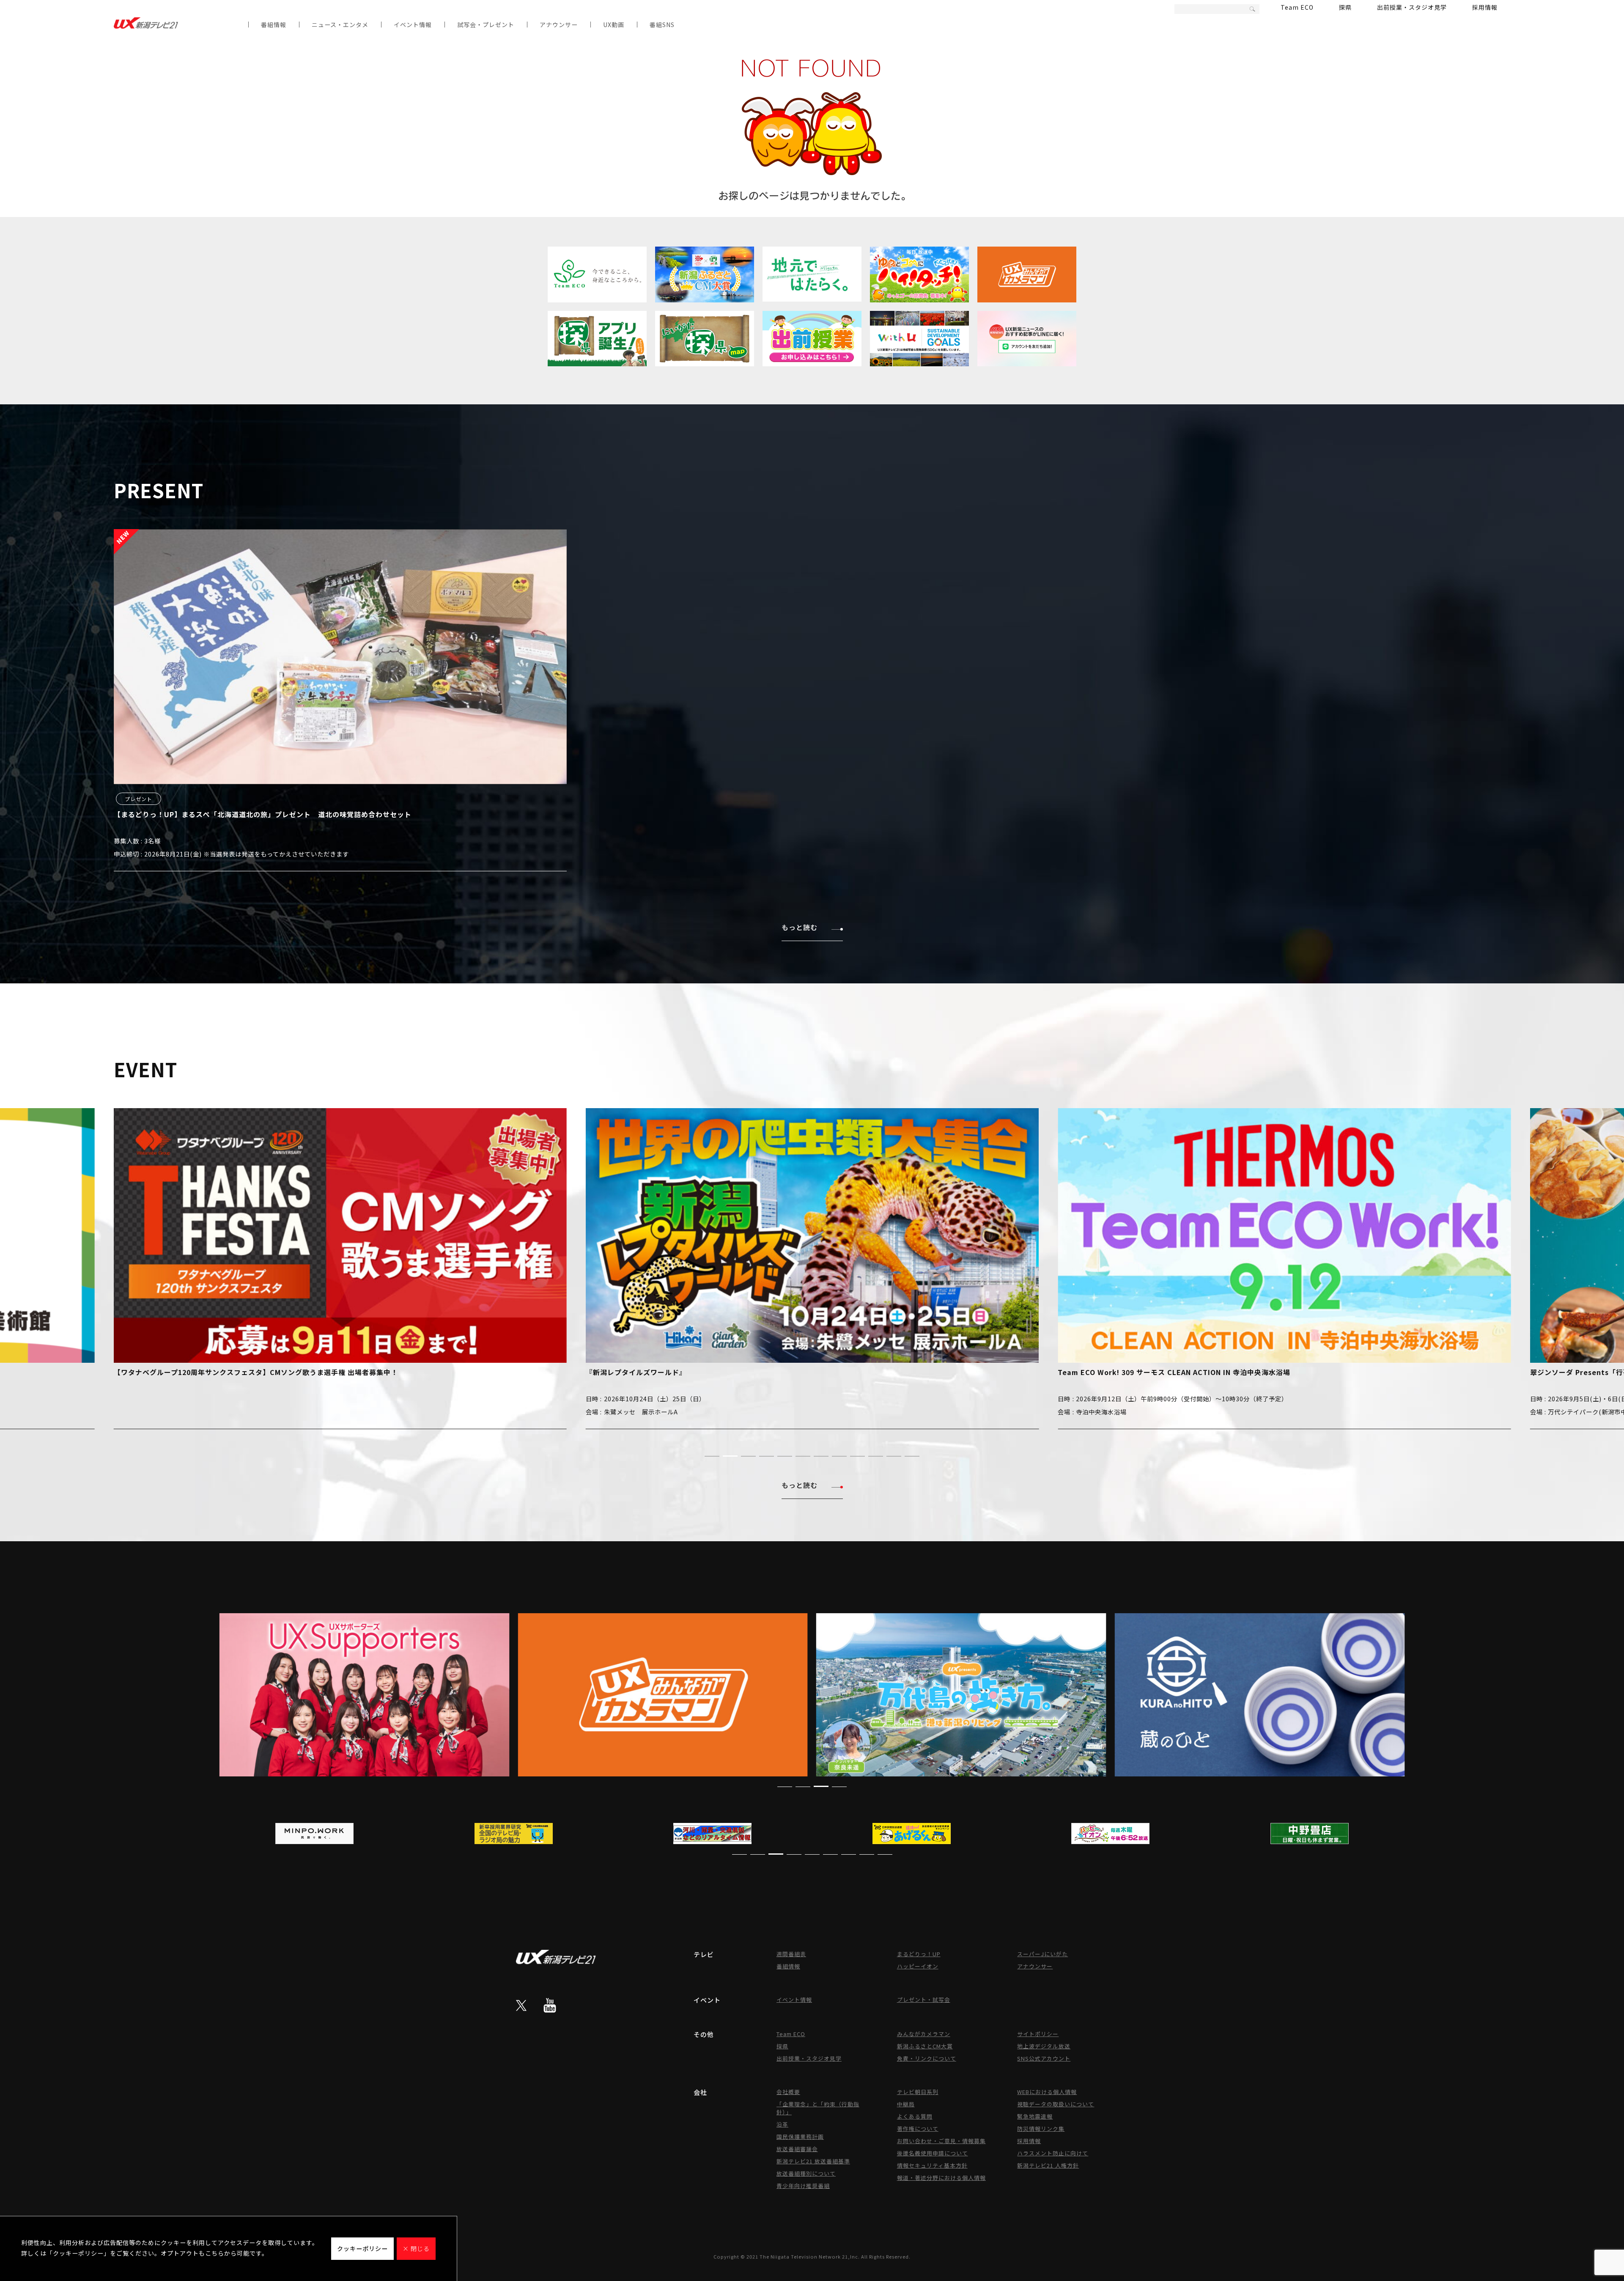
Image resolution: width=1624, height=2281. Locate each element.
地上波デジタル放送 (1044, 2046)
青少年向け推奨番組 (803, 2186)
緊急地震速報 (1035, 2116)
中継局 (906, 2104)
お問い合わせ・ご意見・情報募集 (941, 2141)
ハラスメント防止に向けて (1053, 2153)
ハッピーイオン (918, 1966)
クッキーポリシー (362, 2248)
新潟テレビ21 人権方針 (1048, 2165)
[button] (712, 1456)
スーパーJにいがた (1042, 1954)
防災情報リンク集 (1041, 2129)
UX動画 (614, 25)
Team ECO (1297, 7)
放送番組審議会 (797, 2149)
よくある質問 (915, 2116)
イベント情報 (413, 25)
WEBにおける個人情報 (1047, 2092)
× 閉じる (416, 2248)
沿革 (782, 2124)
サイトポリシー (1038, 2034)
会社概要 (788, 2092)
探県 (1345, 7)
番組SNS (662, 25)
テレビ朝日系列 (918, 2092)
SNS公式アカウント (1044, 2058)
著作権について (918, 2129)
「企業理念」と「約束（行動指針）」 (818, 2108)
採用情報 (1485, 7)
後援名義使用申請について (933, 2153)
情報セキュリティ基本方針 (932, 2165)
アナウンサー (559, 25)
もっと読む (800, 927)
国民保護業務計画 (800, 2137)
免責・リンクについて (927, 2058)
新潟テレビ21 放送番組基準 (813, 2161)
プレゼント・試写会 (924, 2000)
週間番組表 (791, 1954)
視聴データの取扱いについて (1056, 2104)
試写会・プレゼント (486, 25)
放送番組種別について (806, 2173)
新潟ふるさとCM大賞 (925, 2046)
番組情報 (274, 25)
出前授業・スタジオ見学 (1412, 7)
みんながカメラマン (924, 2034)
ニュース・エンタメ (340, 25)
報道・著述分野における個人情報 (941, 2178)
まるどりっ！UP (919, 1954)
